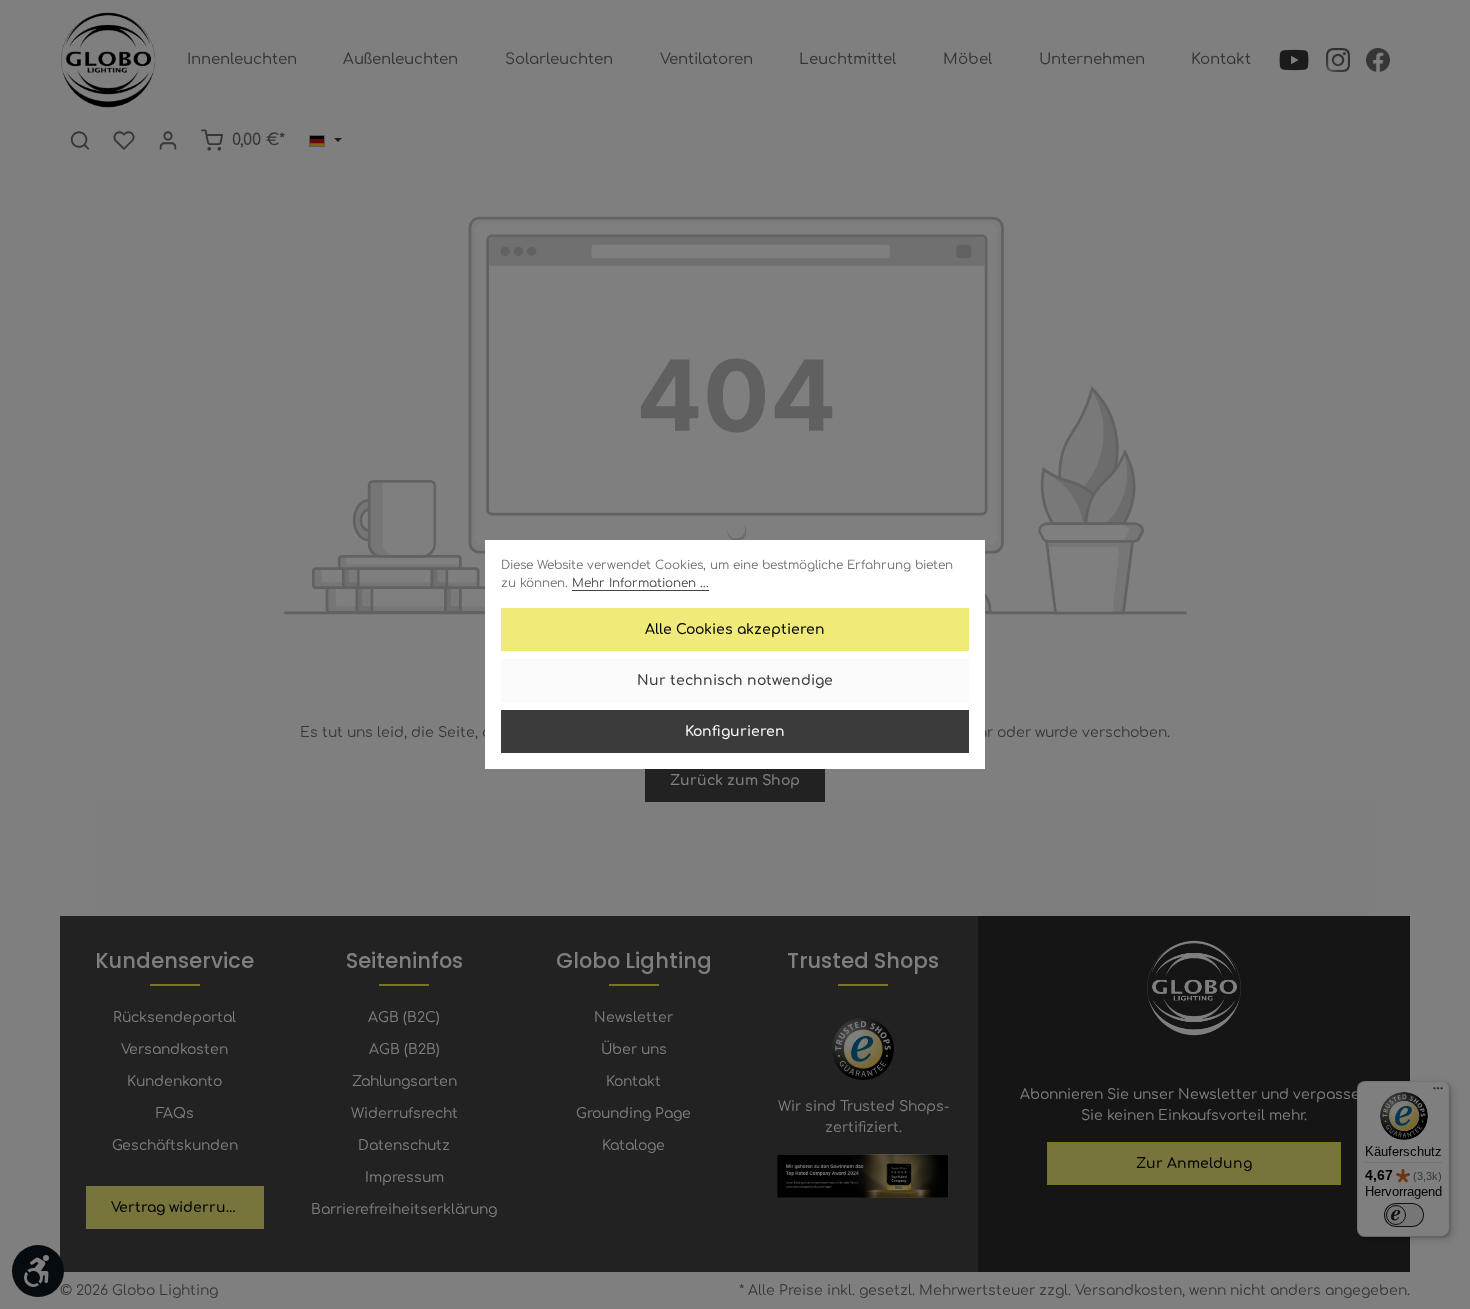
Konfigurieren (735, 731)
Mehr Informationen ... (640, 583)
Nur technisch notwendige (735, 680)
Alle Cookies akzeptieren (735, 629)
